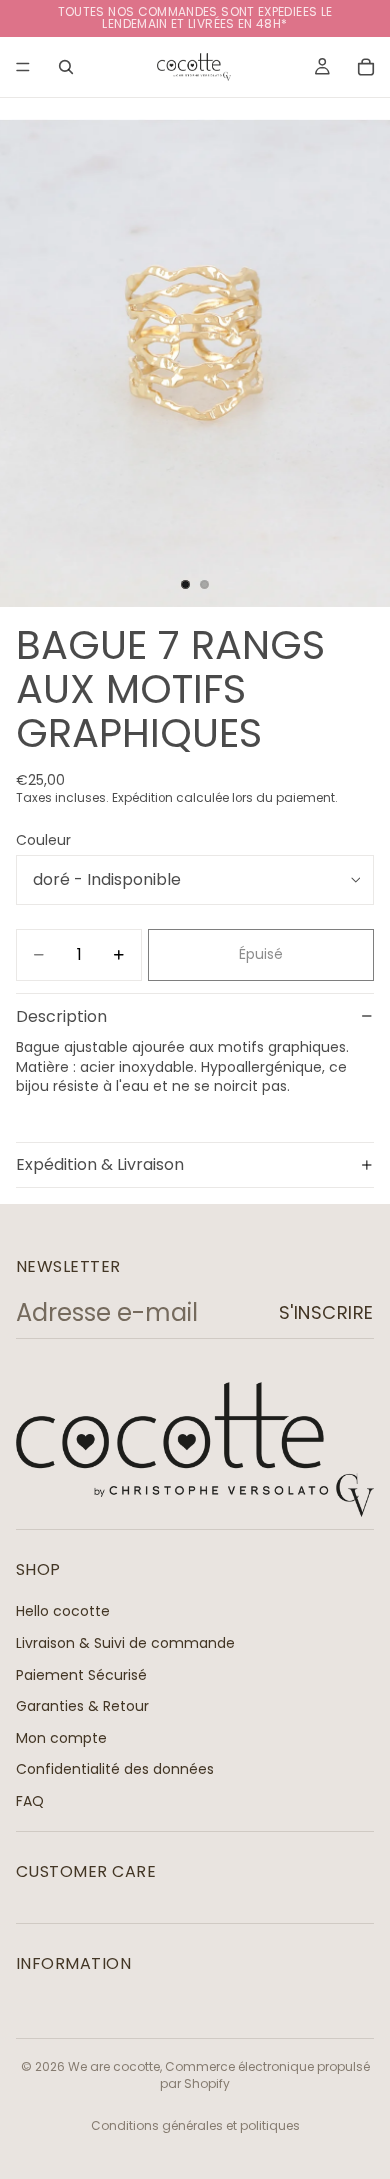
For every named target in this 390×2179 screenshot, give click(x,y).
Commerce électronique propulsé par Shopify (265, 2075)
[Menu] (23, 67)
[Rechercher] (66, 67)
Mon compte (61, 1738)
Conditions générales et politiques (195, 2125)
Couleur (43, 840)
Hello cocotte (63, 1611)
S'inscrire (326, 1312)
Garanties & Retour (82, 1706)
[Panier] (366, 67)
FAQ (30, 1801)
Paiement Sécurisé (81, 1674)
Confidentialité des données (115, 1769)
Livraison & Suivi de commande (125, 1643)
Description (61, 1016)
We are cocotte (114, 2066)
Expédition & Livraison (100, 1164)
